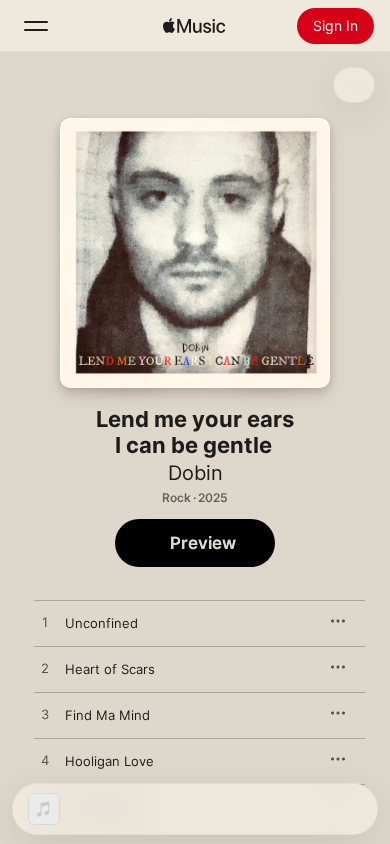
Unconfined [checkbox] (101, 623)
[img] (194, 26)
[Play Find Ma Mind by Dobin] (45, 715)
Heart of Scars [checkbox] (110, 669)
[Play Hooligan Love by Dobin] (45, 761)
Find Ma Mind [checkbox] (107, 715)
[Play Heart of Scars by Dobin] (45, 669)
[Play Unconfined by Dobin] (45, 623)
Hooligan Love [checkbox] (109, 761)
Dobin (195, 473)
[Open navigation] (36, 26)
